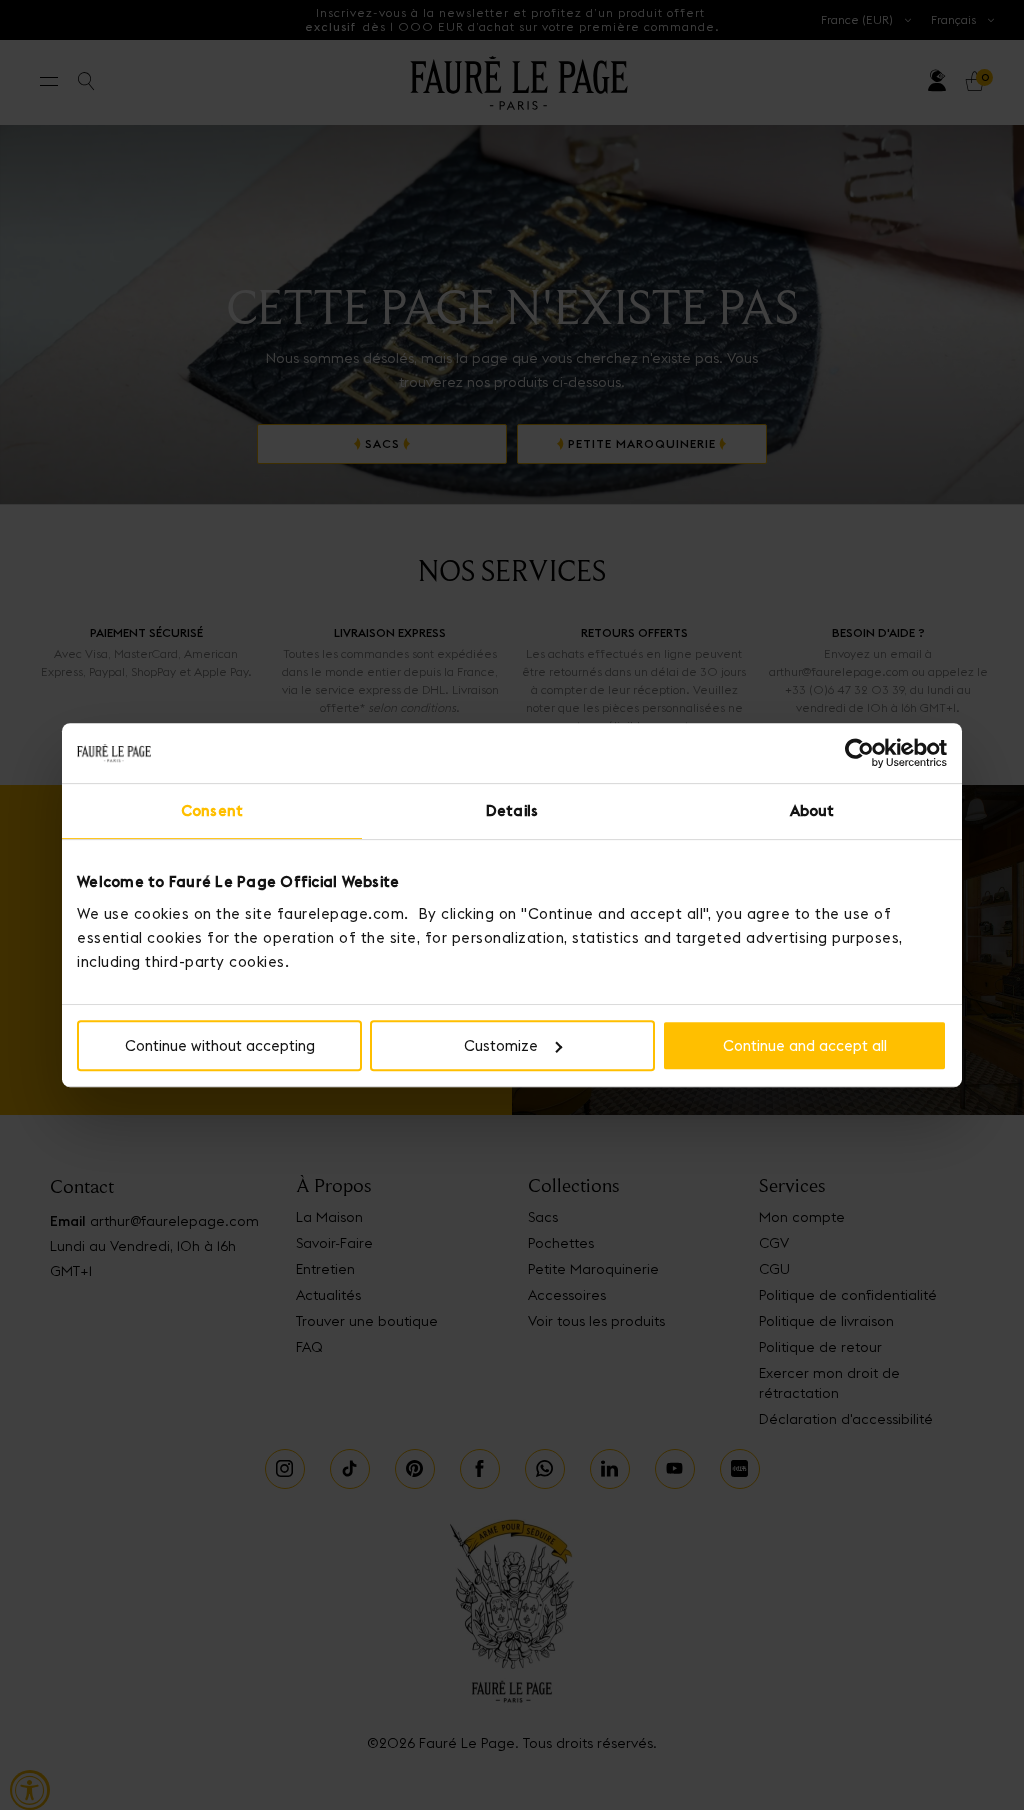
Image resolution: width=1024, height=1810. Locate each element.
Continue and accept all (805, 1045)
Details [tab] (512, 810)
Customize (501, 1045)
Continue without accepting (220, 1045)
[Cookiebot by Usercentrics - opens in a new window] (859, 753)
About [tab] (812, 810)
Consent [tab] (212, 810)
